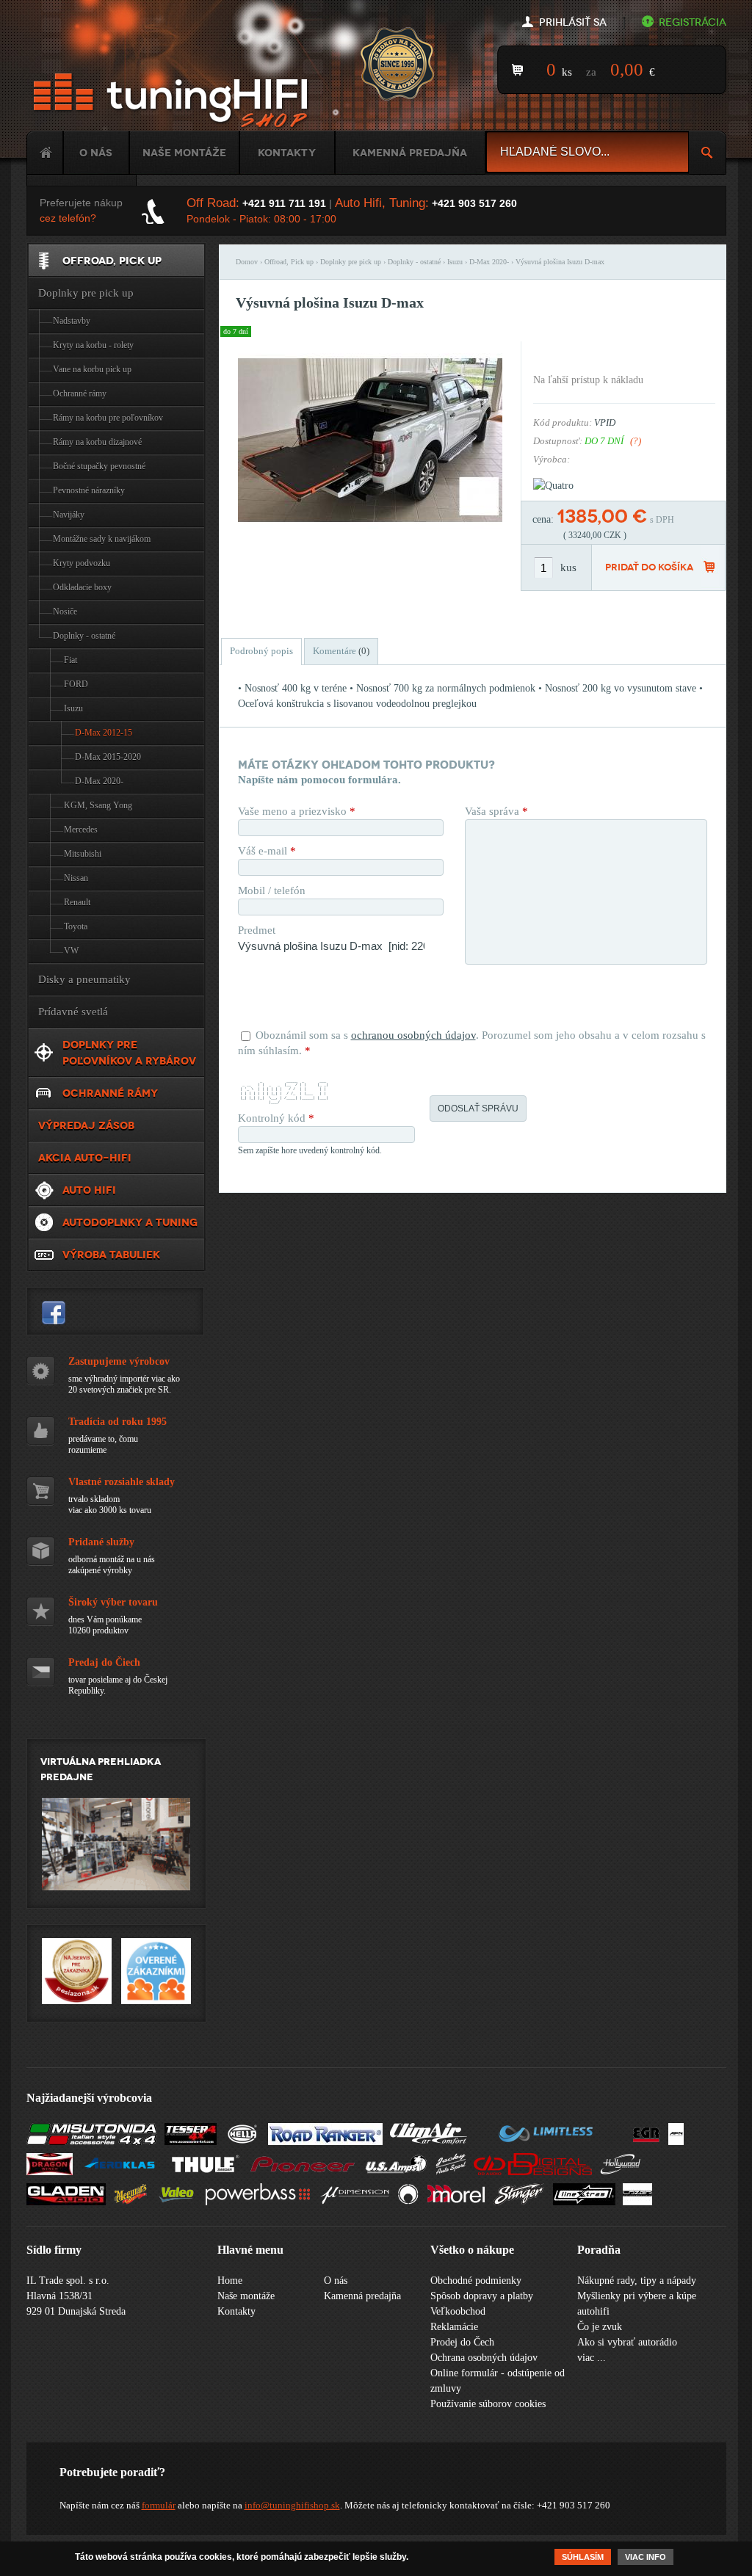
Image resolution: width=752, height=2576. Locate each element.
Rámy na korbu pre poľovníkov (108, 418)
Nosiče (65, 612)
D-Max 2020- (489, 262)
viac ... (592, 2358)
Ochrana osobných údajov (484, 2358)
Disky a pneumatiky (84, 979)
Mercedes (81, 830)
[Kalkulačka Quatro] (553, 486)
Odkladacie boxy (82, 587)
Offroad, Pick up (289, 262)
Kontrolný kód (276, 1118)
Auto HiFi (89, 1190)
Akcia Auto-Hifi (85, 1158)
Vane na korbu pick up (92, 369)
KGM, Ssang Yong (98, 805)
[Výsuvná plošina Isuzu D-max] (370, 536)
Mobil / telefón (272, 890)
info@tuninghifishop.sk (292, 2505)
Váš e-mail (267, 851)
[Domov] (173, 101)
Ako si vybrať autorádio (627, 2342)
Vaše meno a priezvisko (297, 811)
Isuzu (455, 262)
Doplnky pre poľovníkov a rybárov (129, 1053)
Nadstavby (72, 321)
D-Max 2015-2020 (108, 757)
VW (71, 951)
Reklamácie (454, 2327)
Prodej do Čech (462, 2342)
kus (568, 567)
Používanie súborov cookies (488, 2404)
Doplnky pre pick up (351, 262)
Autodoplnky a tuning (130, 1222)
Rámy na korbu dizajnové (97, 442)
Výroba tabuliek (111, 1255)
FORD (76, 684)
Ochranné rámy (80, 393)
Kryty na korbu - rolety (93, 345)
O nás (96, 153)
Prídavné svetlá (73, 1012)
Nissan (76, 878)
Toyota (76, 926)
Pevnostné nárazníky (89, 490)
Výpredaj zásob (86, 1125)
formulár (159, 2505)
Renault (77, 902)
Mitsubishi (83, 854)
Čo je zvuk (600, 2327)
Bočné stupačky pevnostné (99, 466)
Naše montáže (184, 153)
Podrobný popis (261, 651)
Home (45, 153)
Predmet (257, 930)
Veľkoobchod (458, 2311)
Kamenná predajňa (410, 153)
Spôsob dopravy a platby (482, 2296)
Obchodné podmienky (476, 2281)
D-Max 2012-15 (104, 733)
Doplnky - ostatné (414, 262)
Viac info (646, 2557)
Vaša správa (496, 811)
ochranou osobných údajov (413, 1035)
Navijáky (69, 515)
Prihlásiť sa (573, 22)
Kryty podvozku (82, 563)
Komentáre (341, 651)
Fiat (70, 660)
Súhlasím (583, 2557)
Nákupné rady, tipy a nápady (637, 2281)
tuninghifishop (54, 1313)
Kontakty (287, 153)
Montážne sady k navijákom (102, 539)
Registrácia (693, 22)
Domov (247, 262)
